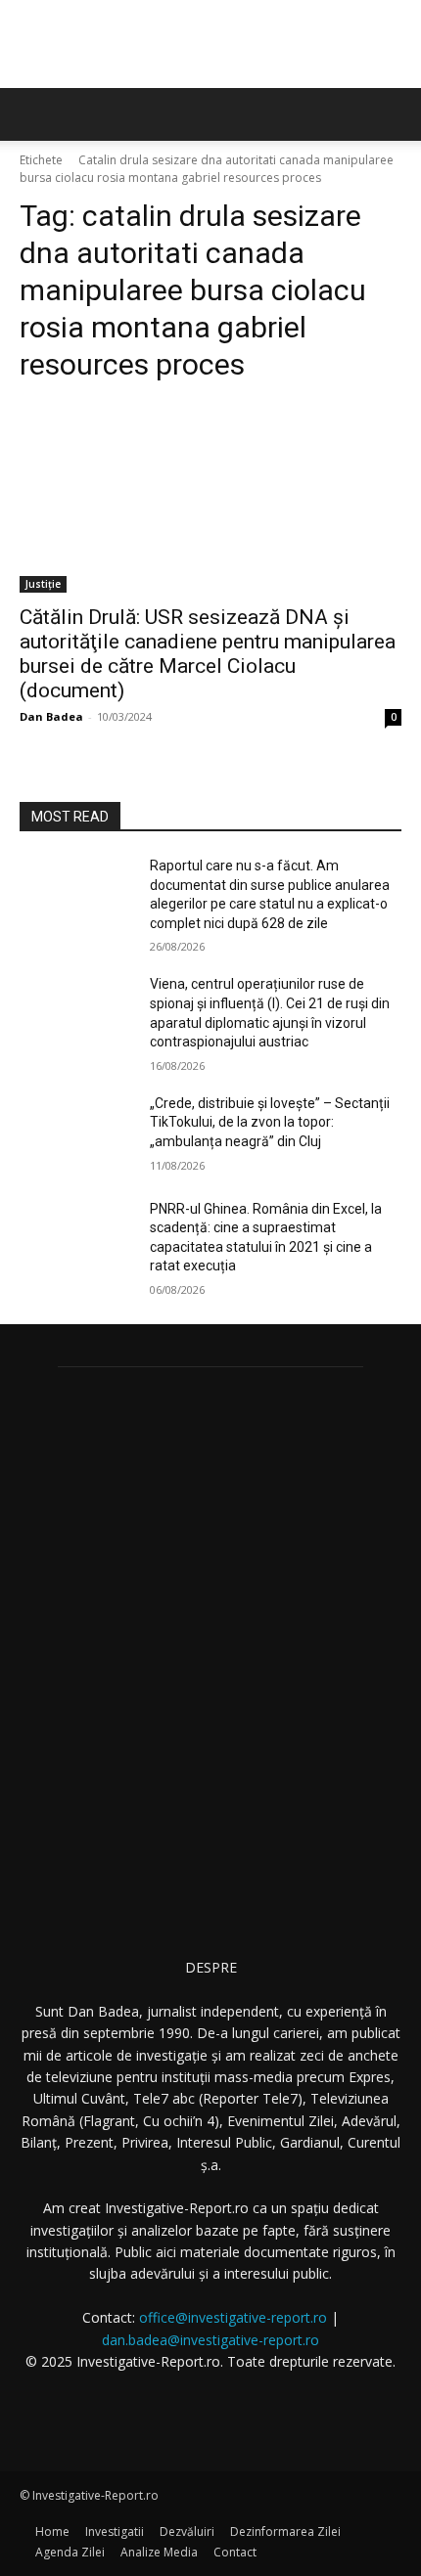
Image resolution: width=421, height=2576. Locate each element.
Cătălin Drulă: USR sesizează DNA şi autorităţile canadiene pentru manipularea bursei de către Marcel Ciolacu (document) (208, 654)
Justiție (43, 584)
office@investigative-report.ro (233, 2317)
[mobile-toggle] (33, 114)
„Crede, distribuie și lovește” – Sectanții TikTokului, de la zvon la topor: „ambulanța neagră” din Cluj (270, 1122)
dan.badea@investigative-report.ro (210, 2340)
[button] (394, 114)
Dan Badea (51, 716)
